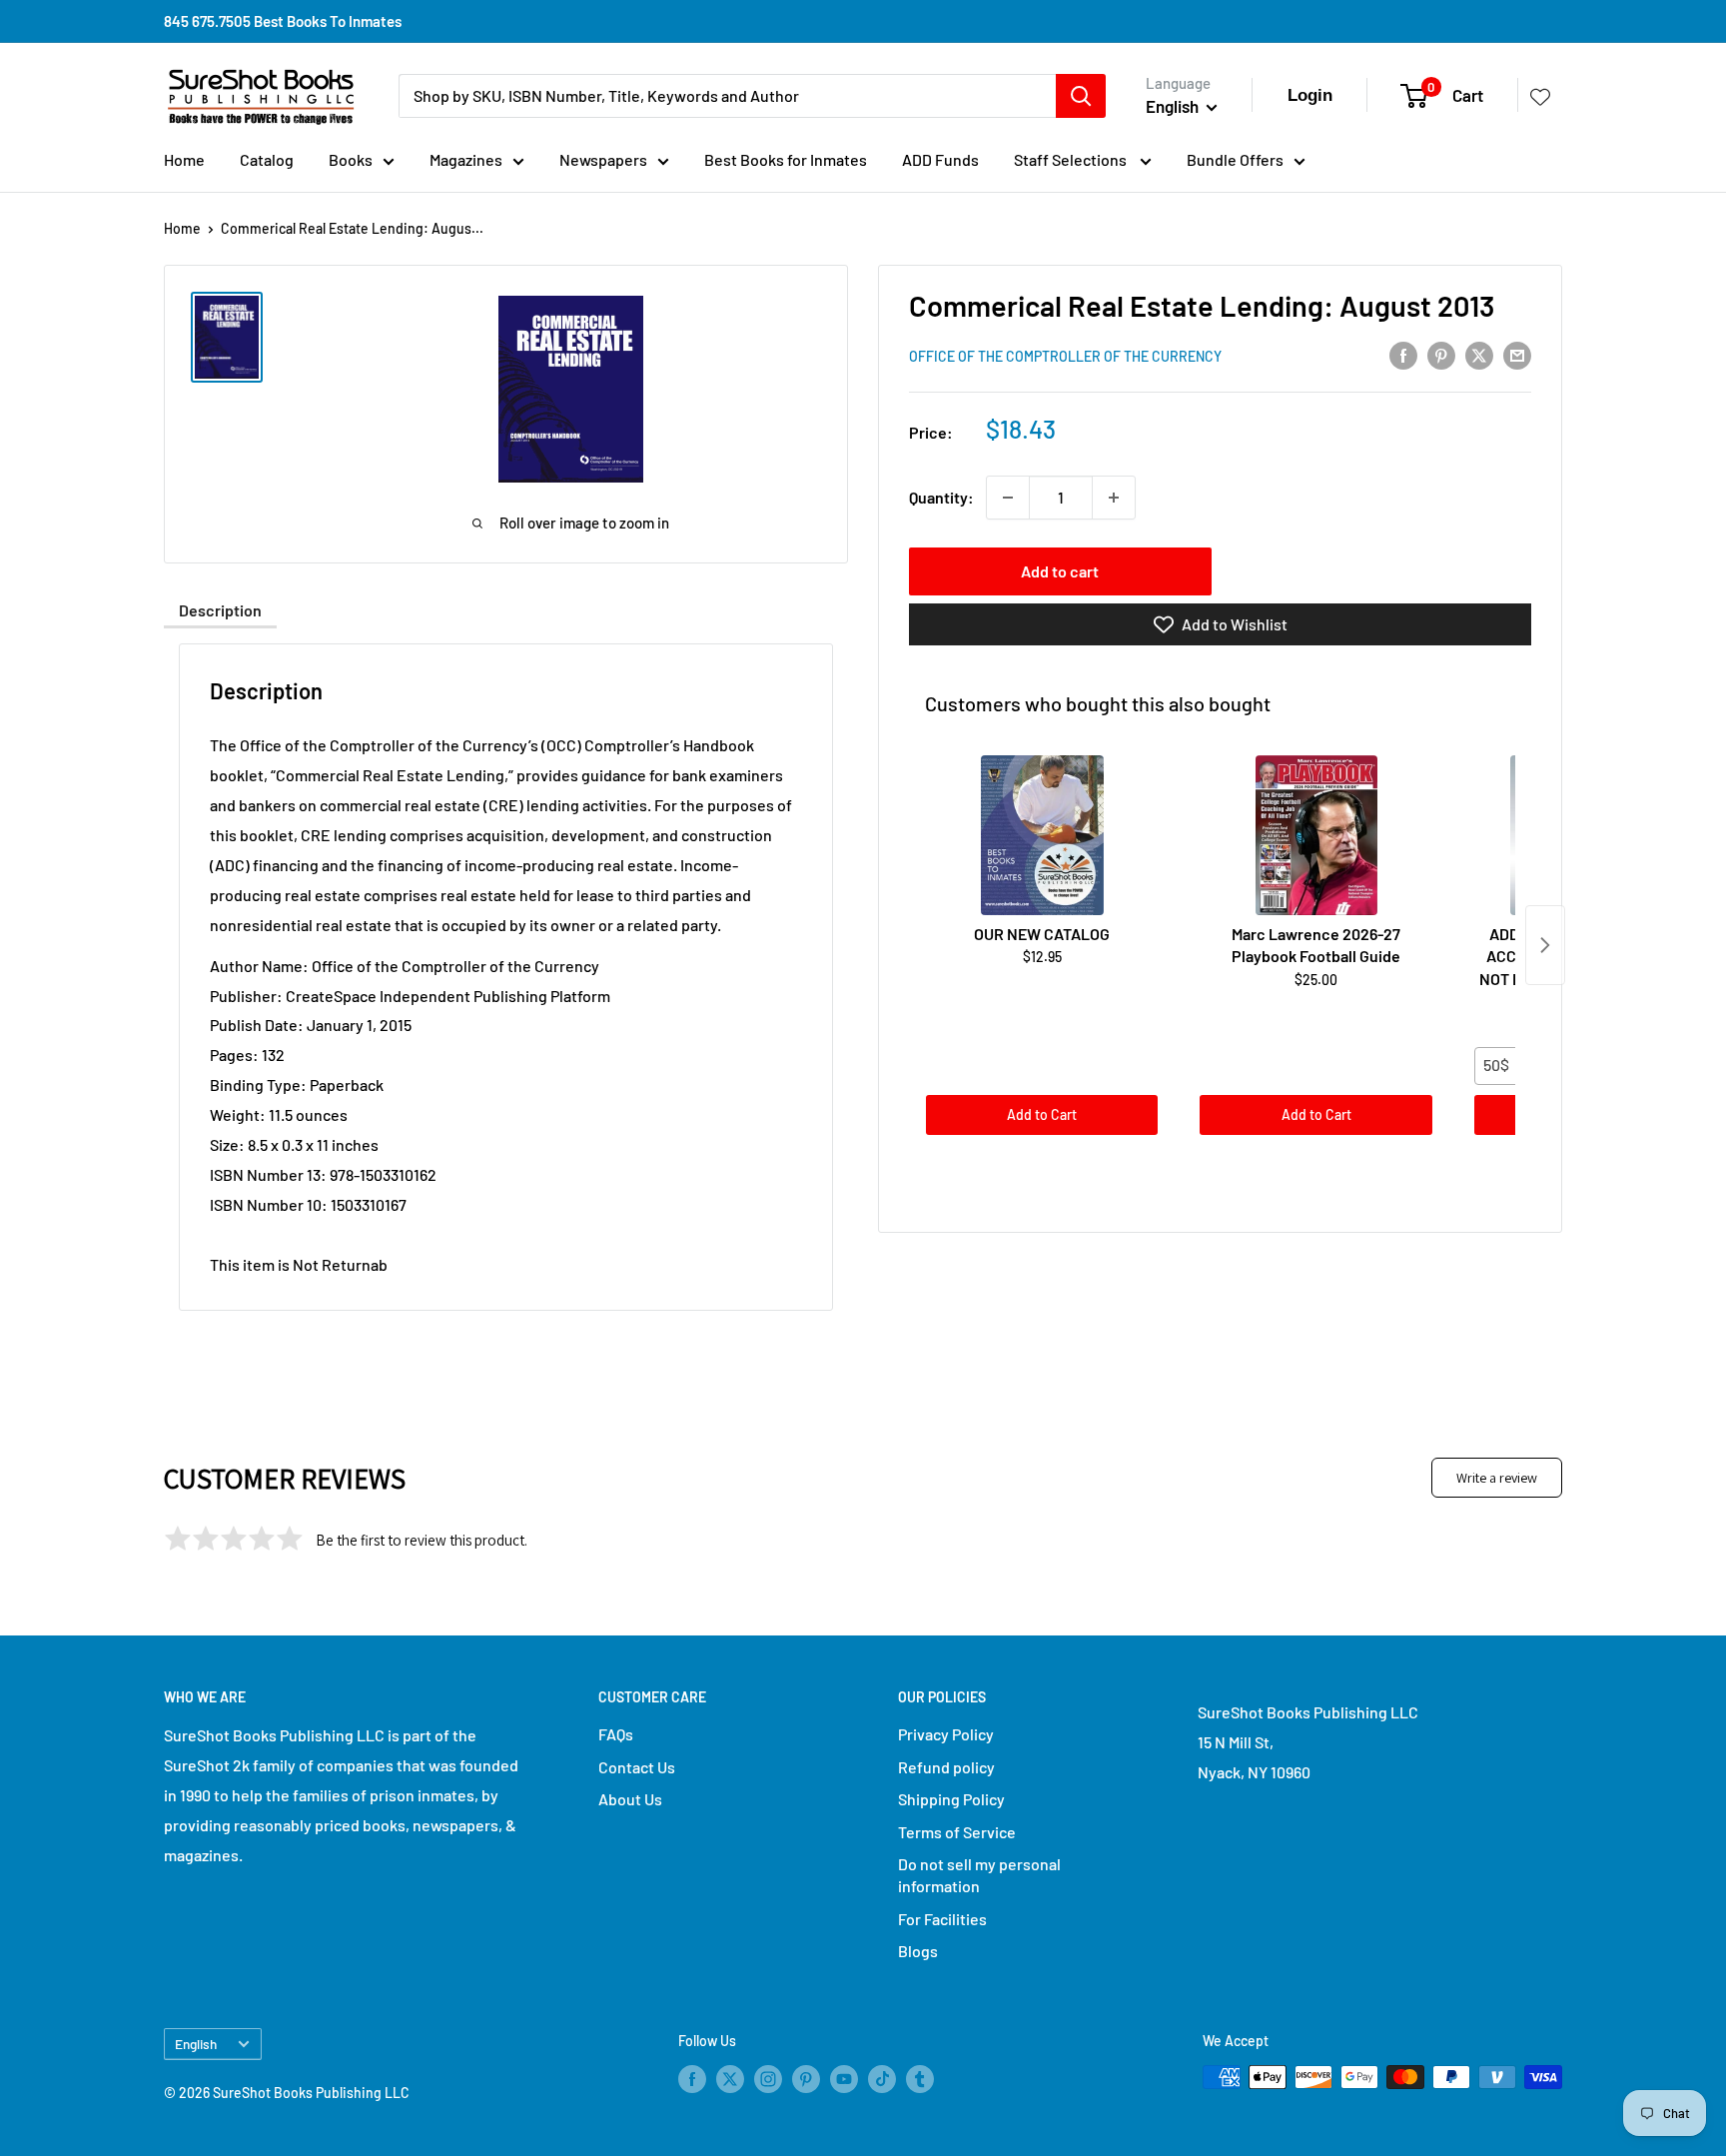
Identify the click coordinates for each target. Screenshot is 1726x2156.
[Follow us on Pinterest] (806, 2079)
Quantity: (941, 497)
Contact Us (637, 1767)
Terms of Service (957, 1832)
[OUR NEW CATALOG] (1042, 835)
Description (220, 610)
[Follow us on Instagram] (768, 2079)
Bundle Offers (1235, 159)
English (196, 2044)
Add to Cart (1042, 1114)
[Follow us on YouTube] (844, 2079)
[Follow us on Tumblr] (920, 2079)
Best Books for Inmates (786, 159)
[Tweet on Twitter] (1479, 354)
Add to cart (1060, 571)
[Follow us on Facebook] (692, 2079)
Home (184, 159)
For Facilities (942, 1919)
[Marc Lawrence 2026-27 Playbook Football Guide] (1315, 835)
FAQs (616, 1734)
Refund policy (946, 1767)
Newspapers (603, 159)
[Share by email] (1517, 354)
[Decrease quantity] (1008, 498)
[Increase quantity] (1114, 498)
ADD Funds (940, 159)
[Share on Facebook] (1403, 354)
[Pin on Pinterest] (1441, 354)
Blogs (918, 1951)
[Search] (1081, 96)
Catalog (267, 159)
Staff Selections (1072, 159)
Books (351, 159)
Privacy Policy (946, 1734)
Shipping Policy (951, 1799)
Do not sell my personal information (979, 1875)
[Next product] (1545, 945)
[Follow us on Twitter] (730, 2079)
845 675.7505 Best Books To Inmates (283, 21)
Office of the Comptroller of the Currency (1065, 356)
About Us (630, 1799)
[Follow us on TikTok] (882, 2079)
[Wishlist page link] (1540, 96)
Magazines (466, 159)
